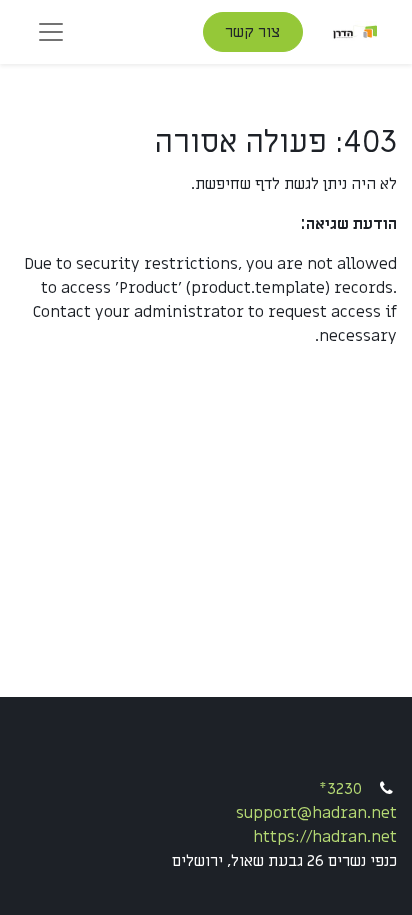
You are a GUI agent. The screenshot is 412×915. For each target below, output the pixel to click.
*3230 (340, 789)
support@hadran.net (316, 813)
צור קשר (252, 32)
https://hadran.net (325, 837)
